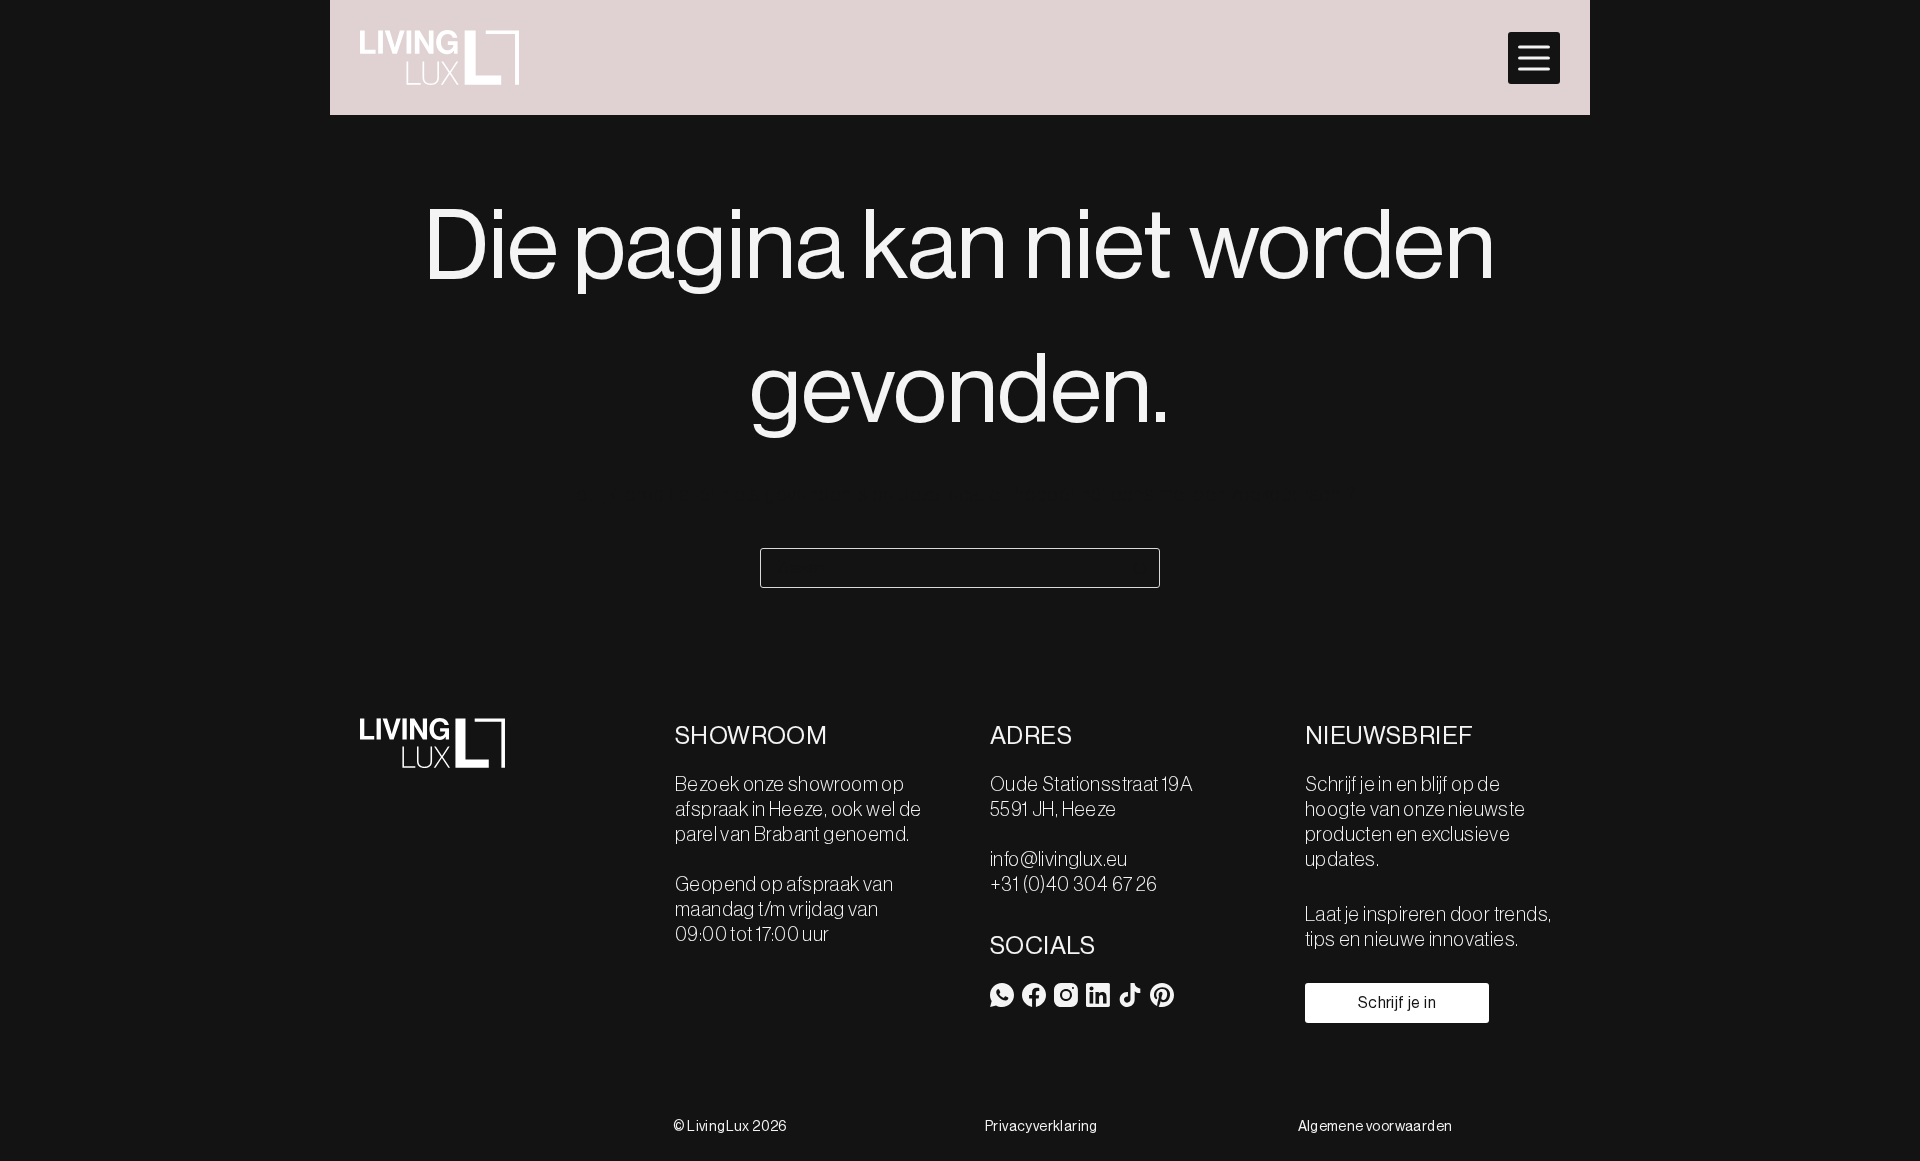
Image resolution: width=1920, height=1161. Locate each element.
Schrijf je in (1397, 1003)
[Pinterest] (1162, 995)
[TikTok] (1130, 995)
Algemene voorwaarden (1375, 1127)
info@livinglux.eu (1059, 860)
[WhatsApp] (1002, 995)
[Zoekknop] (1140, 568)
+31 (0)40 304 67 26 (1074, 885)
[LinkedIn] (1098, 995)
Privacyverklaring (1041, 1127)
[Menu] (1534, 58)
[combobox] (941, 568)
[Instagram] (1066, 995)
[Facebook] (1034, 995)
